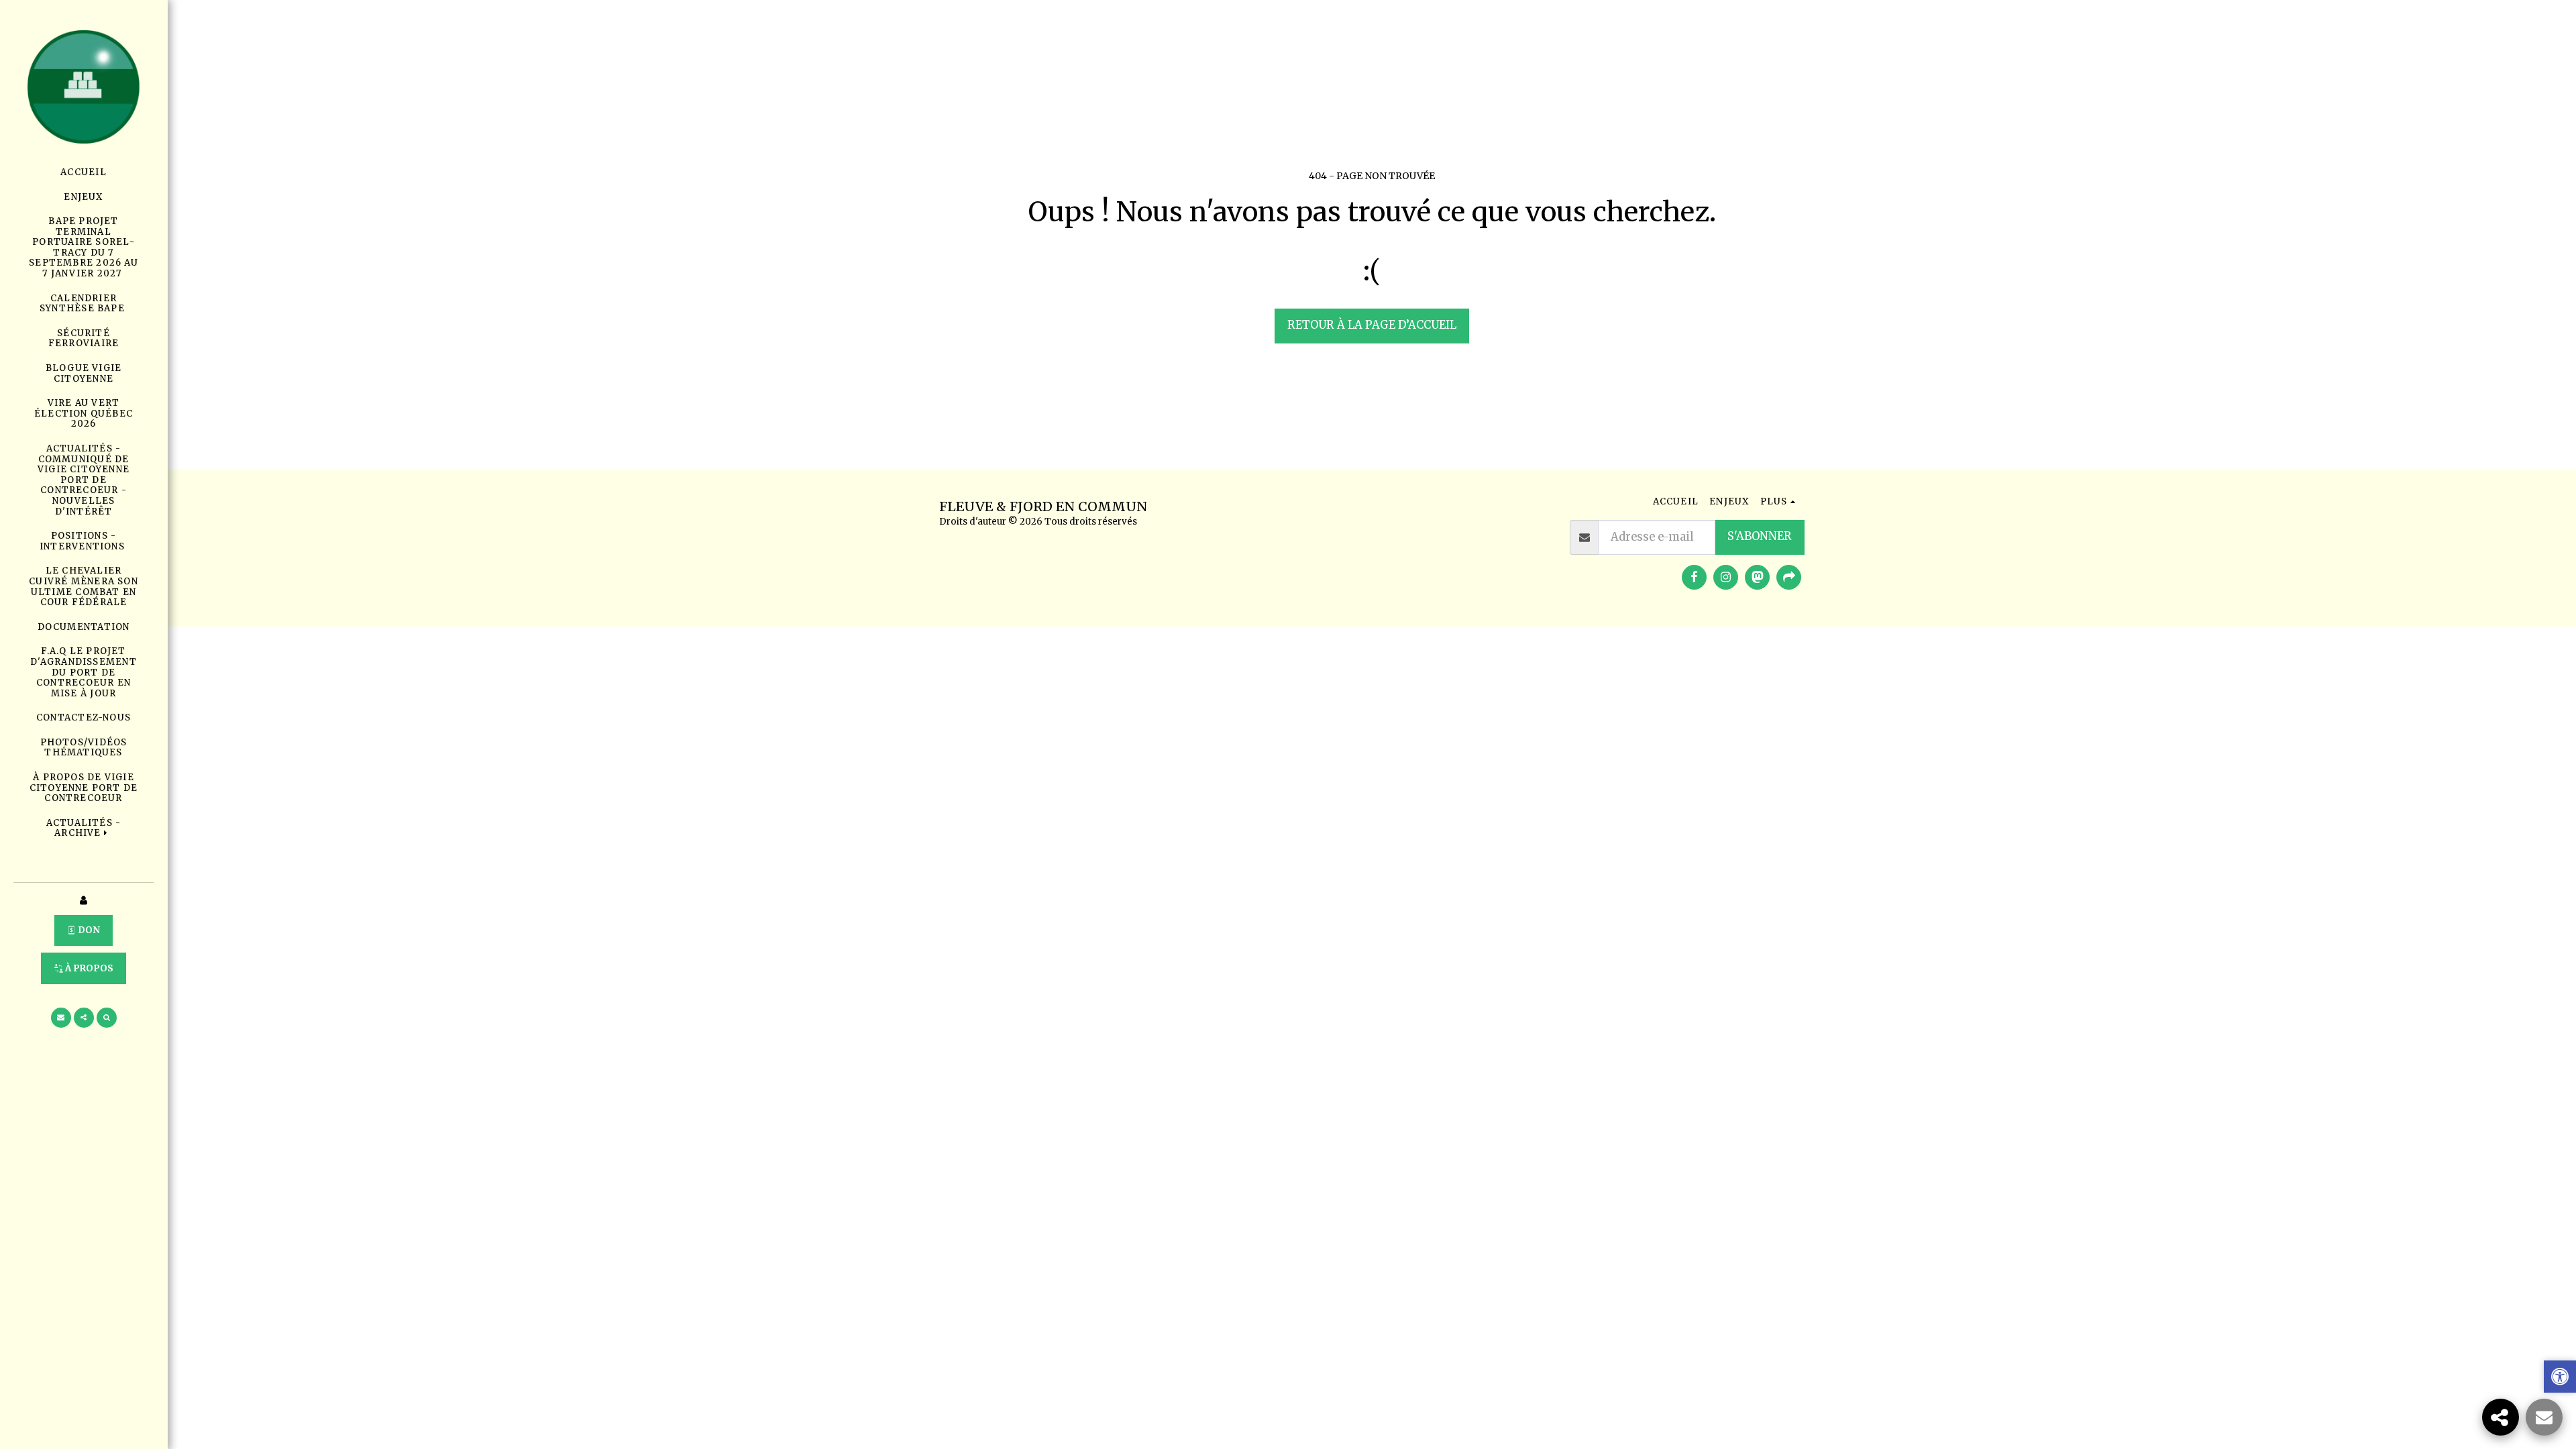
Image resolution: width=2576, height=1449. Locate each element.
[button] (84, 828)
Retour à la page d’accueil (1372, 325)
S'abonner (1760, 536)
